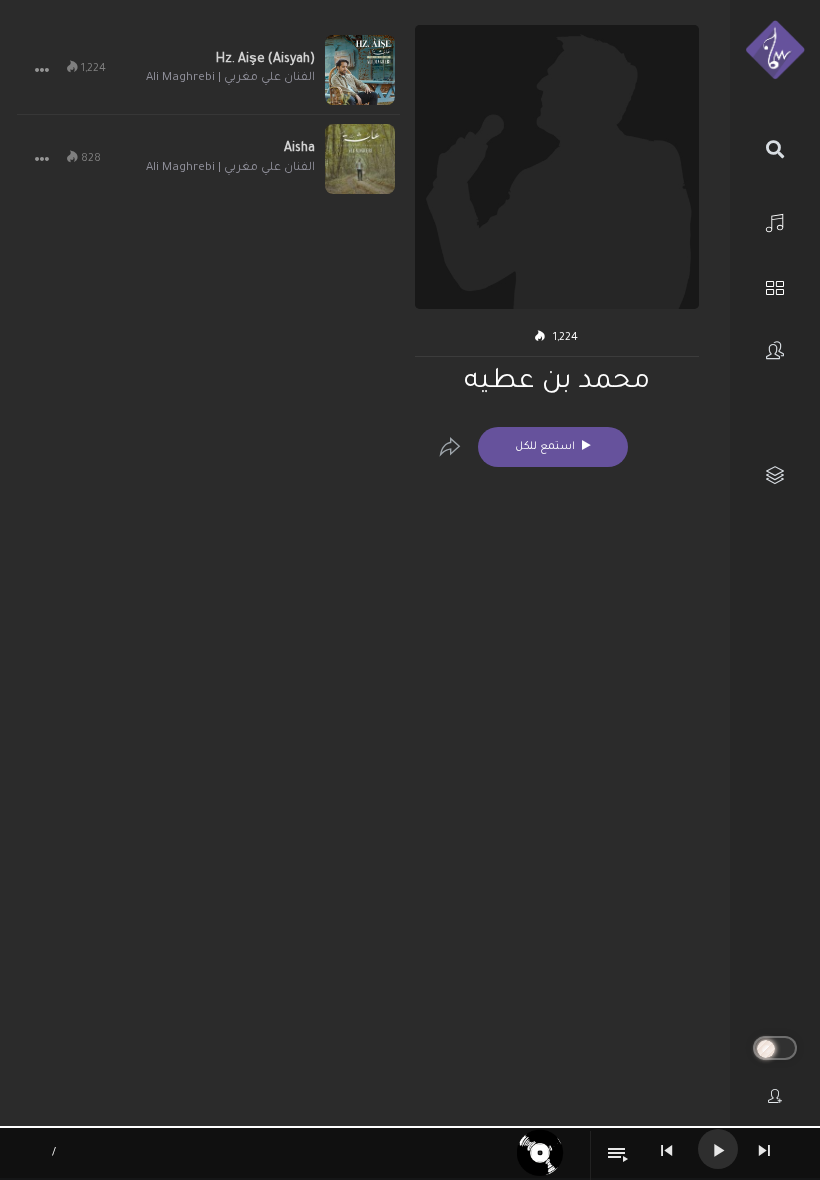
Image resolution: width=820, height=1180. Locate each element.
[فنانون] (775, 350)
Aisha (299, 149)
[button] (42, 70)
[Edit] (450, 447)
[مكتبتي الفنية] (775, 475)
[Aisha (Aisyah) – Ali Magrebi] (360, 159)
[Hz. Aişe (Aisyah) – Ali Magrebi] (360, 70)
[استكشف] (775, 285)
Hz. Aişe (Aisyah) (265, 60)
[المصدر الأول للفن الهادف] (775, 51)
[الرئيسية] (775, 220)
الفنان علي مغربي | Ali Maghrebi (230, 78)
